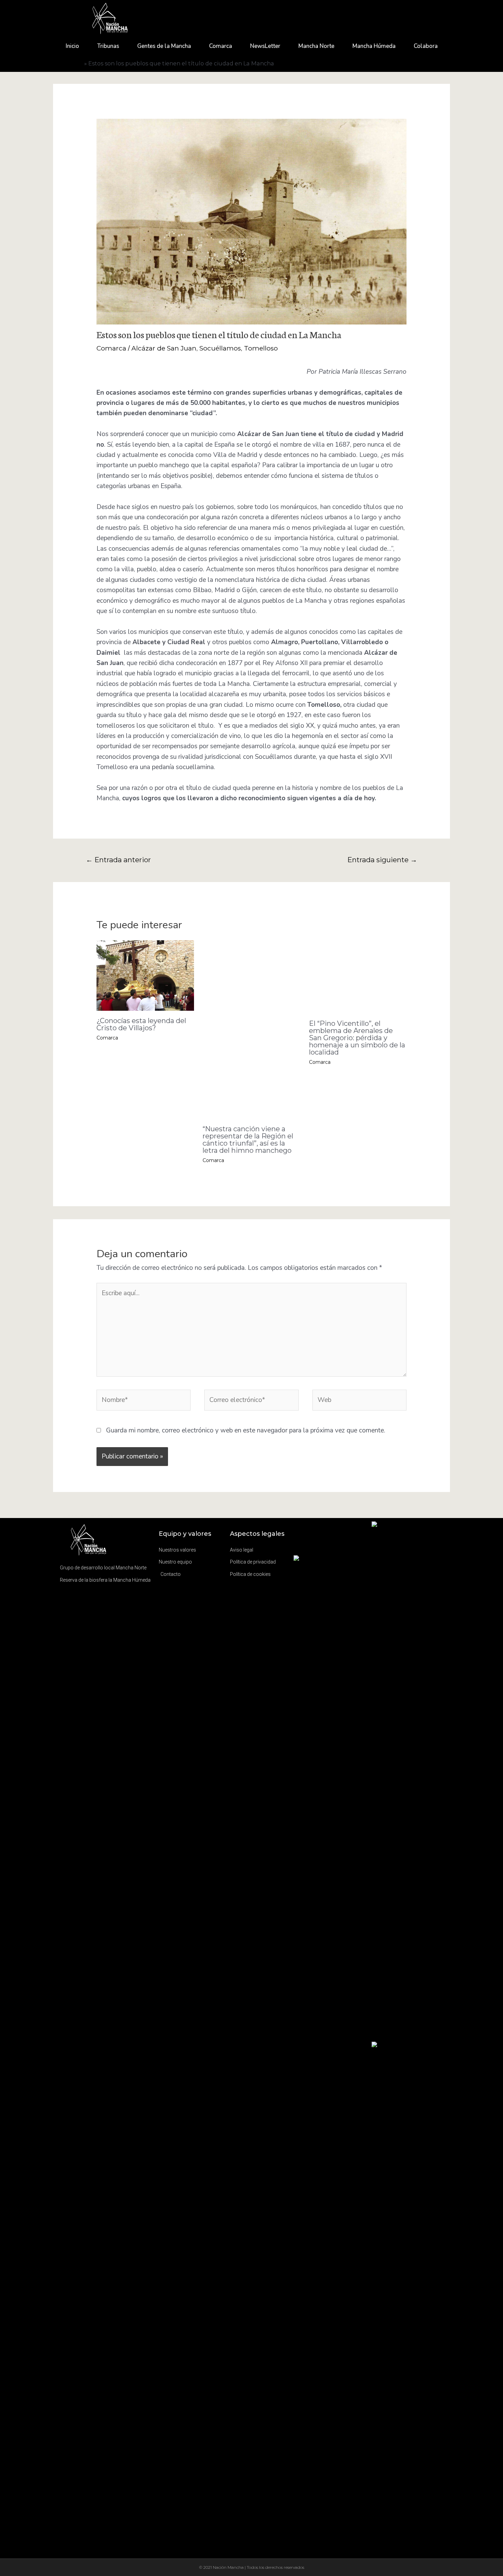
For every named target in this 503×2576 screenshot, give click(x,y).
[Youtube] (338, 1551)
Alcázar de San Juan (164, 348)
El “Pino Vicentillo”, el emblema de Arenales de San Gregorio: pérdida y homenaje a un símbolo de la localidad (357, 1038)
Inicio (72, 46)
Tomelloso (261, 348)
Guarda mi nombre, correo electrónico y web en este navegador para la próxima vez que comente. (246, 1430)
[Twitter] (320, 1551)
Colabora (426, 46)
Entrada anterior (118, 860)
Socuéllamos (220, 348)
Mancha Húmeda (374, 46)
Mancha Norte (316, 46)
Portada (71, 63)
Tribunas (108, 46)
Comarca (221, 46)
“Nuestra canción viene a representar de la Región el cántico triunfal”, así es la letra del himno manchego (248, 1140)
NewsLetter (265, 46)
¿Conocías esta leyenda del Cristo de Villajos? (141, 1024)
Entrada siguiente (382, 860)
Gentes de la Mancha (164, 46)
